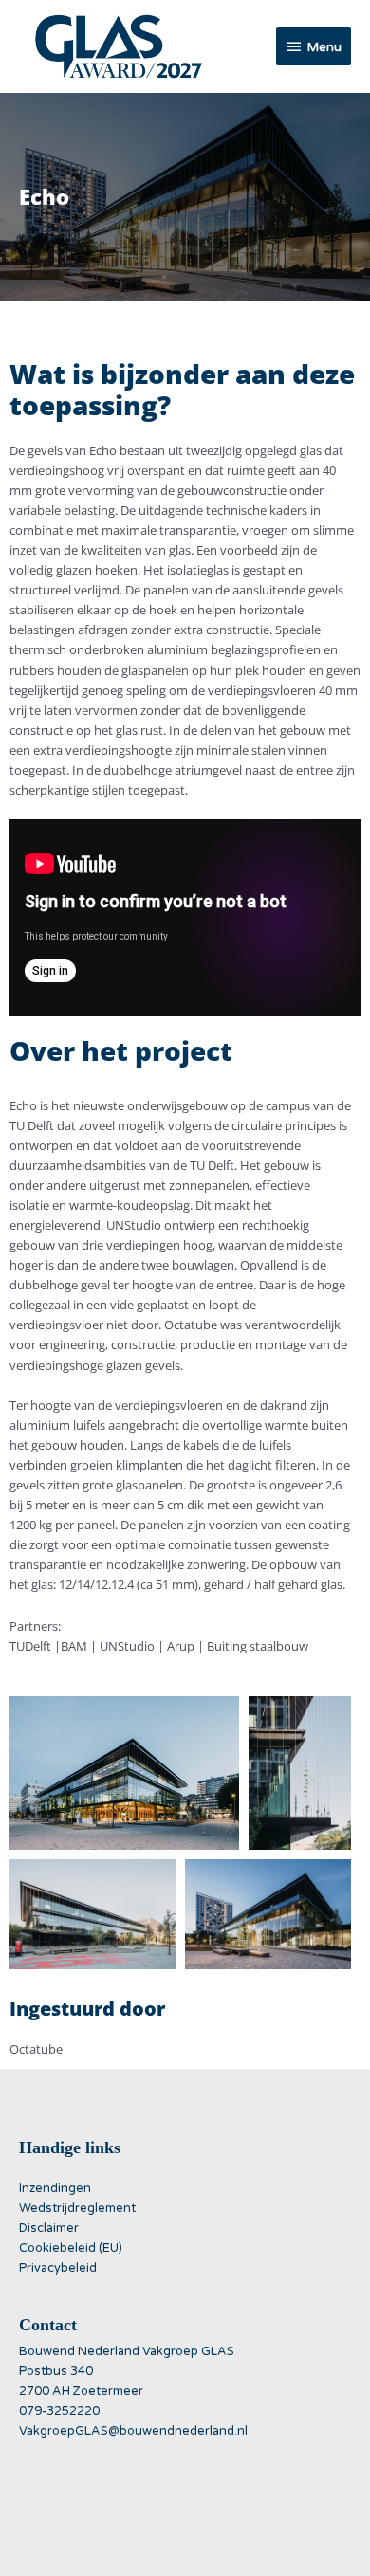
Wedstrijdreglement (77, 2208)
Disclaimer (49, 2228)
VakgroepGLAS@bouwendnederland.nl (133, 2431)
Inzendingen (55, 2188)
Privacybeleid (58, 2268)
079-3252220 (59, 2411)
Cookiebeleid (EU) (71, 2248)
